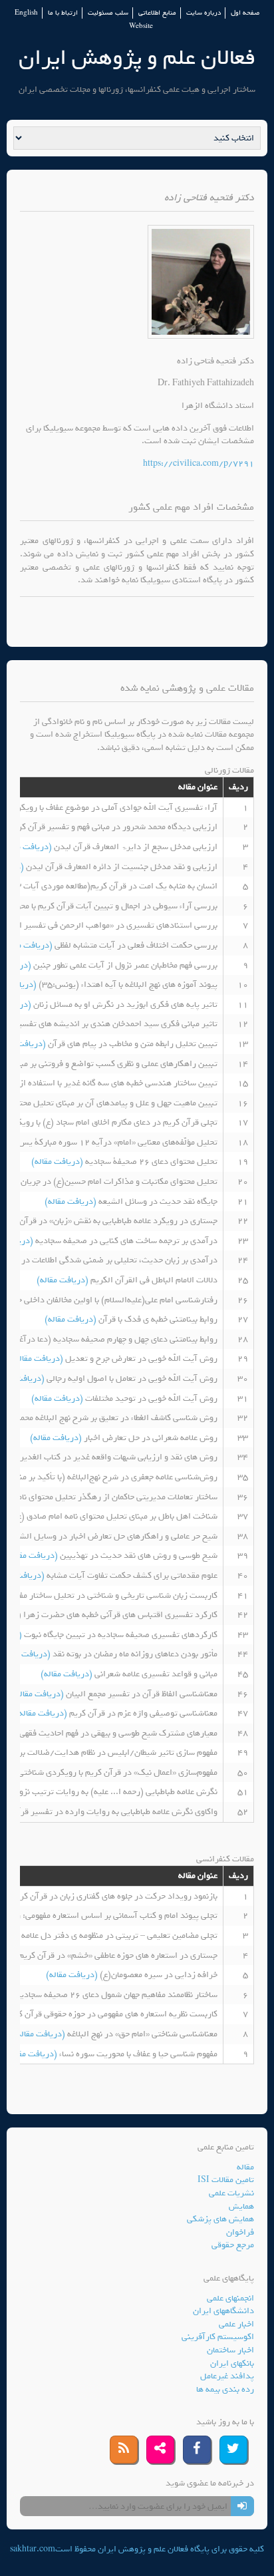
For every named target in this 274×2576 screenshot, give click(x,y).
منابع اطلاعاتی (157, 13)
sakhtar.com (33, 2549)
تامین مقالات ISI (226, 2180)
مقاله (245, 2167)
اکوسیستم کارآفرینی (218, 2337)
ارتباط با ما (63, 13)
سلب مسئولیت (108, 13)
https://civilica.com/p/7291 (199, 463)
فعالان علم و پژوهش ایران (137, 58)
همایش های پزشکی (220, 2219)
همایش (241, 2206)
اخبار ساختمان (230, 2350)
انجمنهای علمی (230, 2298)
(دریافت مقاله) (27, 847)
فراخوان (240, 2232)
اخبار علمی (236, 2324)
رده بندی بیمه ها (225, 2389)
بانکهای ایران (232, 2363)
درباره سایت (204, 13)
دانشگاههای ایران (223, 2311)
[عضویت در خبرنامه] (242, 2506)
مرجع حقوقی (233, 2245)
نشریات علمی (231, 2193)
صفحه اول (245, 13)
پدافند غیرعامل (227, 2376)
